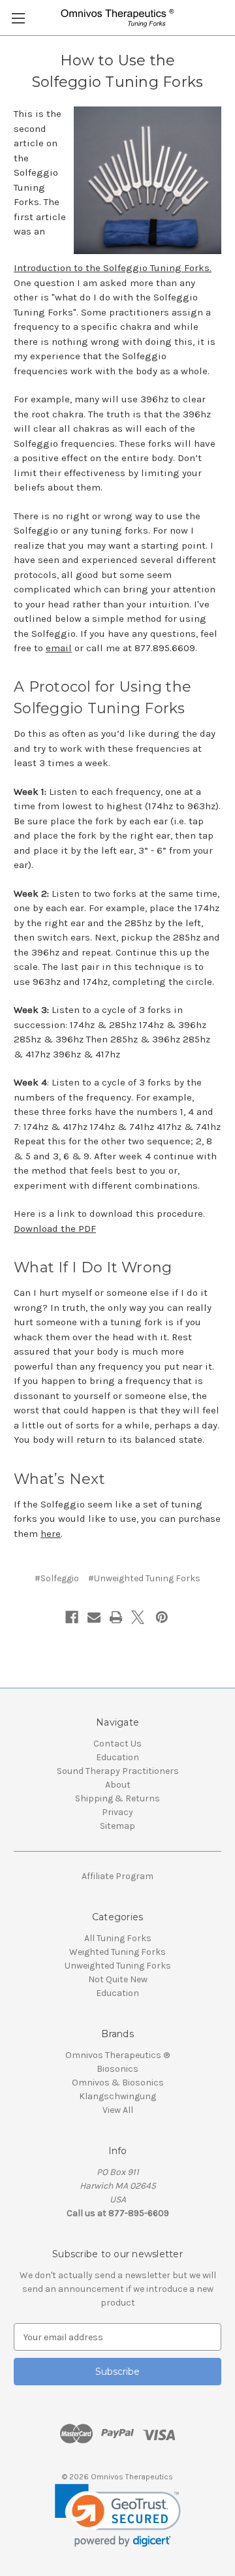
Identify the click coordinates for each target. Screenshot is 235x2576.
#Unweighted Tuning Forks (144, 1578)
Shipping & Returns (117, 1798)
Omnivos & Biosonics (118, 2083)
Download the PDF (55, 1229)
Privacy (117, 1812)
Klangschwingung (117, 2096)
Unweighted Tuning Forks (118, 1966)
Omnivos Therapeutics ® (117, 2055)
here (51, 1534)
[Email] (94, 1617)
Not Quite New (118, 1979)
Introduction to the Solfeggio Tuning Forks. (113, 268)
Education (117, 1757)
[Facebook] (72, 1617)
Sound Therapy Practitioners (118, 1771)
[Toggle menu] (18, 18)
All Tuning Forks (118, 1938)
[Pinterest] (162, 1617)
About (118, 1785)
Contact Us (117, 1744)
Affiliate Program (117, 1876)
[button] (118, 2516)
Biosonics (117, 2069)
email (59, 648)
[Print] (116, 1617)
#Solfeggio (57, 1578)
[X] (138, 1617)
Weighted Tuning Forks (117, 1952)
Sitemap (117, 1826)
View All (118, 2110)
